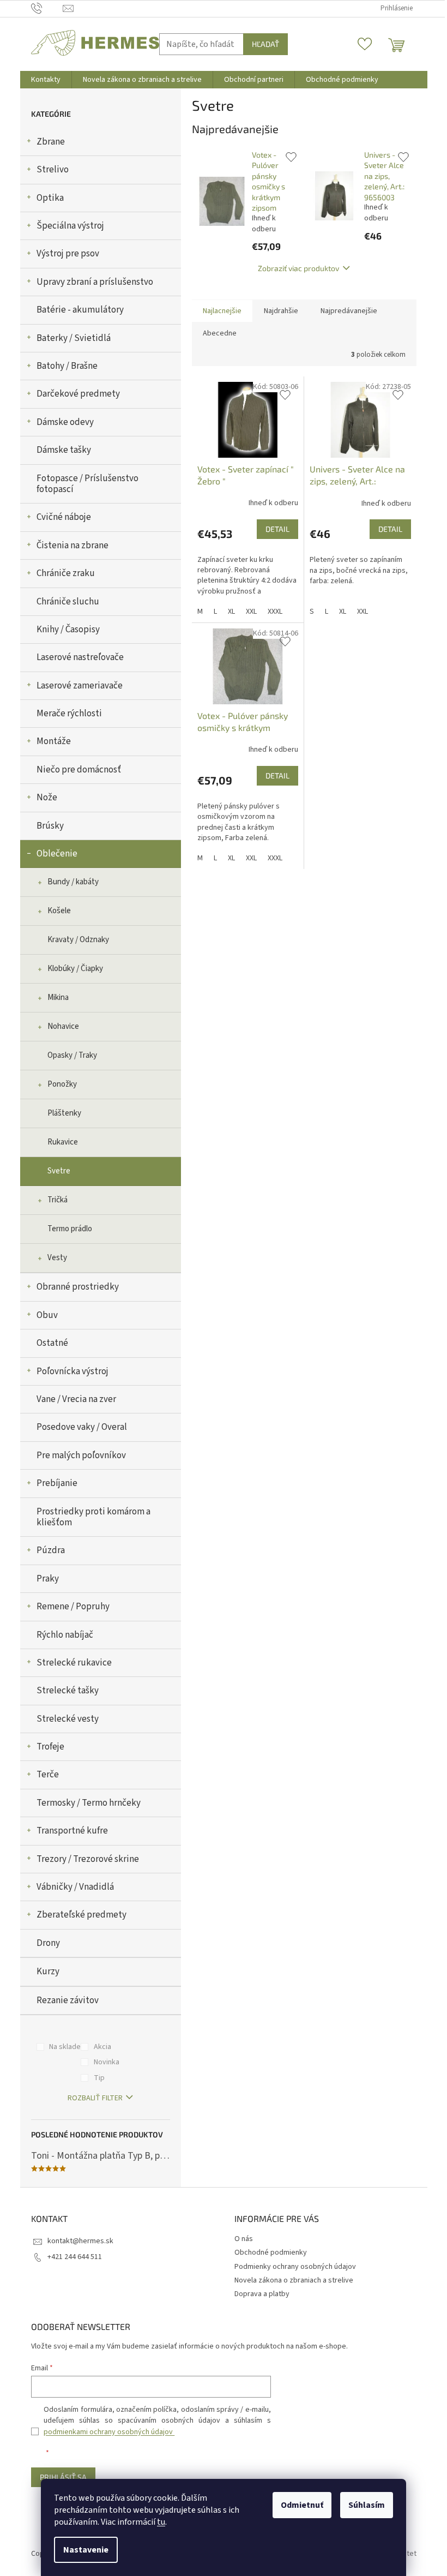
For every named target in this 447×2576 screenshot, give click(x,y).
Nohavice (63, 1026)
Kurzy (48, 1972)
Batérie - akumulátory (80, 310)
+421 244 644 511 (75, 2257)
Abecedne (220, 333)
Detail (277, 529)
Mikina (58, 998)
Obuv (47, 1315)
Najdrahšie (281, 311)
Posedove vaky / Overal (82, 1427)
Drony (48, 1943)
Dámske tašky (64, 450)
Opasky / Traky (72, 1055)
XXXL (275, 612)
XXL (251, 612)
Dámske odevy (65, 422)
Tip (99, 2078)
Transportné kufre (72, 1831)
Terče (48, 1775)
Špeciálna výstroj (70, 226)
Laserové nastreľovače (80, 657)
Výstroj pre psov (68, 254)
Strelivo (53, 170)
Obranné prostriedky (78, 1287)
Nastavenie (86, 2550)
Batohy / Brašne (67, 366)
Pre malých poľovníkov (81, 1455)
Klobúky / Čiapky (75, 969)
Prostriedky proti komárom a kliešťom (93, 1517)
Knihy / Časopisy (68, 630)
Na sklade (65, 2047)
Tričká (58, 1200)
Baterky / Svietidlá (74, 338)
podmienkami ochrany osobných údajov (109, 2432)
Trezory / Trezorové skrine (88, 1859)
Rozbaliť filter (95, 2098)
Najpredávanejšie (349, 311)
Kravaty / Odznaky (78, 940)
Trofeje (50, 1747)
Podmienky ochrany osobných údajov (295, 2267)
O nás (244, 2239)
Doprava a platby (262, 2294)
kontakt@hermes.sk (80, 2241)
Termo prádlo (70, 1229)
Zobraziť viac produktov (298, 268)
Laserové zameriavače (80, 686)
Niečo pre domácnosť (79, 770)
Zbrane (51, 142)
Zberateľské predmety (81, 1915)
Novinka (107, 2062)
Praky (48, 1579)
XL (231, 612)
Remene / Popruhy (73, 1607)
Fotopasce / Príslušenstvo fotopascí (87, 484)
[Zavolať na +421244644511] (47, 8)
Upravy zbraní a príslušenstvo (95, 282)
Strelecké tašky (68, 1691)
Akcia (102, 2047)
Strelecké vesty (68, 1719)
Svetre (59, 1171)
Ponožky (62, 1084)
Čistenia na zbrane (73, 546)
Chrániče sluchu (68, 602)
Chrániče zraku (66, 573)
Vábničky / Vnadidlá (75, 1887)
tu (161, 2522)
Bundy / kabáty (73, 882)
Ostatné (52, 1343)
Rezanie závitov (68, 2000)
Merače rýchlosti (69, 714)
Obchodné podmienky (271, 2252)
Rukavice (63, 1142)
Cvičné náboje (64, 517)
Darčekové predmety (78, 394)
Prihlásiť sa (63, 2477)
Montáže (54, 741)
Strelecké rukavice (74, 1663)
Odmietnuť (302, 2505)
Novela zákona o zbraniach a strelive (294, 2280)
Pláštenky (64, 1113)
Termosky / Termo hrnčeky (89, 1803)
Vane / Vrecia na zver (76, 1399)
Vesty (57, 1258)
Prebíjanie (57, 1483)
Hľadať (265, 44)
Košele (59, 911)
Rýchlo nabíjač (65, 1635)
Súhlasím (367, 2505)
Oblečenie (57, 854)
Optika (50, 198)
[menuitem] (46, 80)
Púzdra (51, 1550)
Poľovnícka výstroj (73, 1371)
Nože (47, 798)
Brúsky (50, 826)
